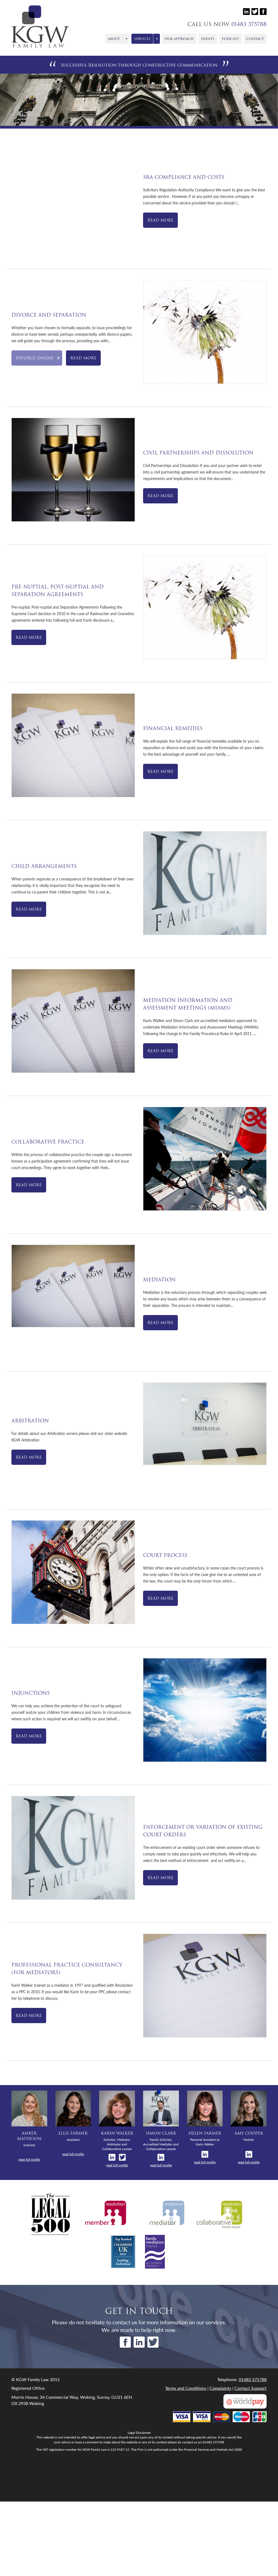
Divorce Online (35, 358)
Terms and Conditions (186, 2388)
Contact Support (251, 2388)
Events (208, 39)
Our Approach (179, 39)
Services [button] (142, 39)
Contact (255, 39)
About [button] (114, 39)
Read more (160, 220)
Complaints (220, 2388)
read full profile (29, 2159)
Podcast (230, 39)
